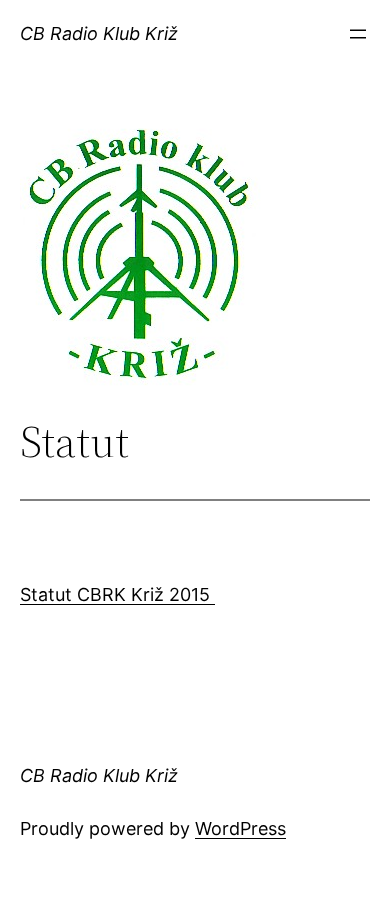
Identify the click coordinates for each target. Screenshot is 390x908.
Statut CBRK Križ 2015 (117, 594)
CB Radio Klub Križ (99, 33)
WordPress (240, 828)
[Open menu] (358, 34)
